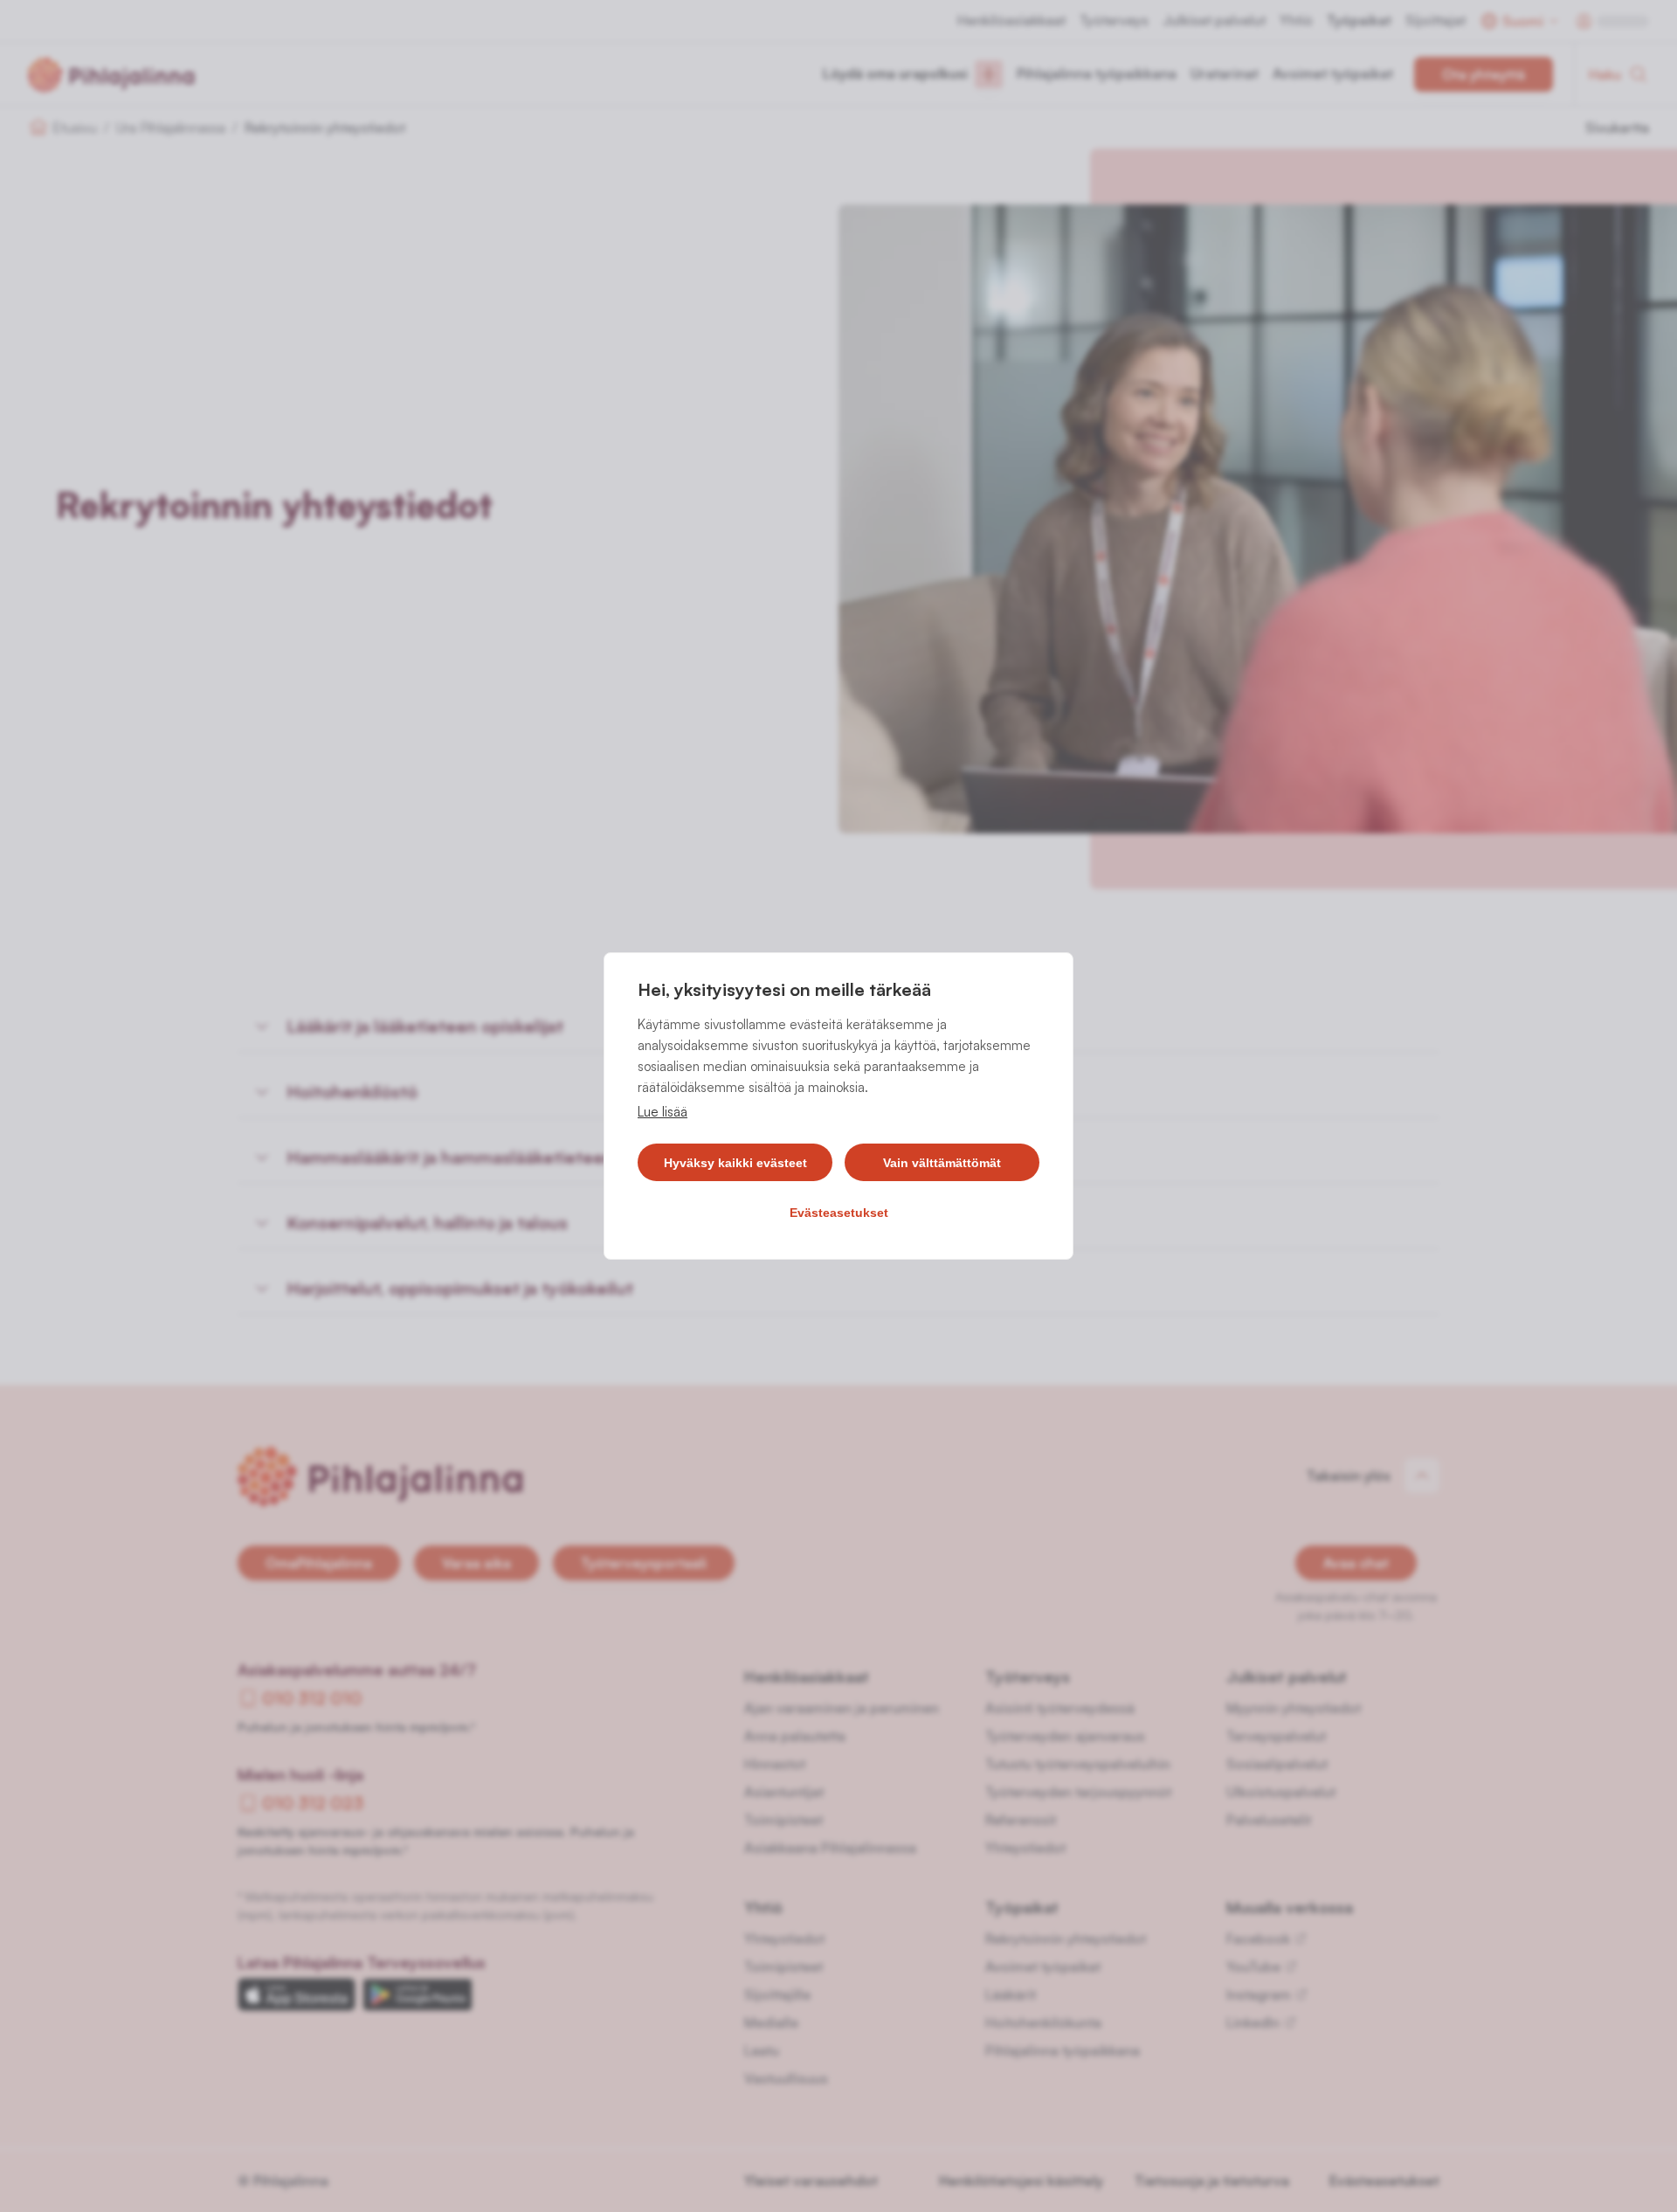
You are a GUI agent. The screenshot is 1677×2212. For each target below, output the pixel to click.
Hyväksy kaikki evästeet (735, 1163)
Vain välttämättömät (942, 1163)
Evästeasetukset (839, 1213)
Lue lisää (663, 1112)
